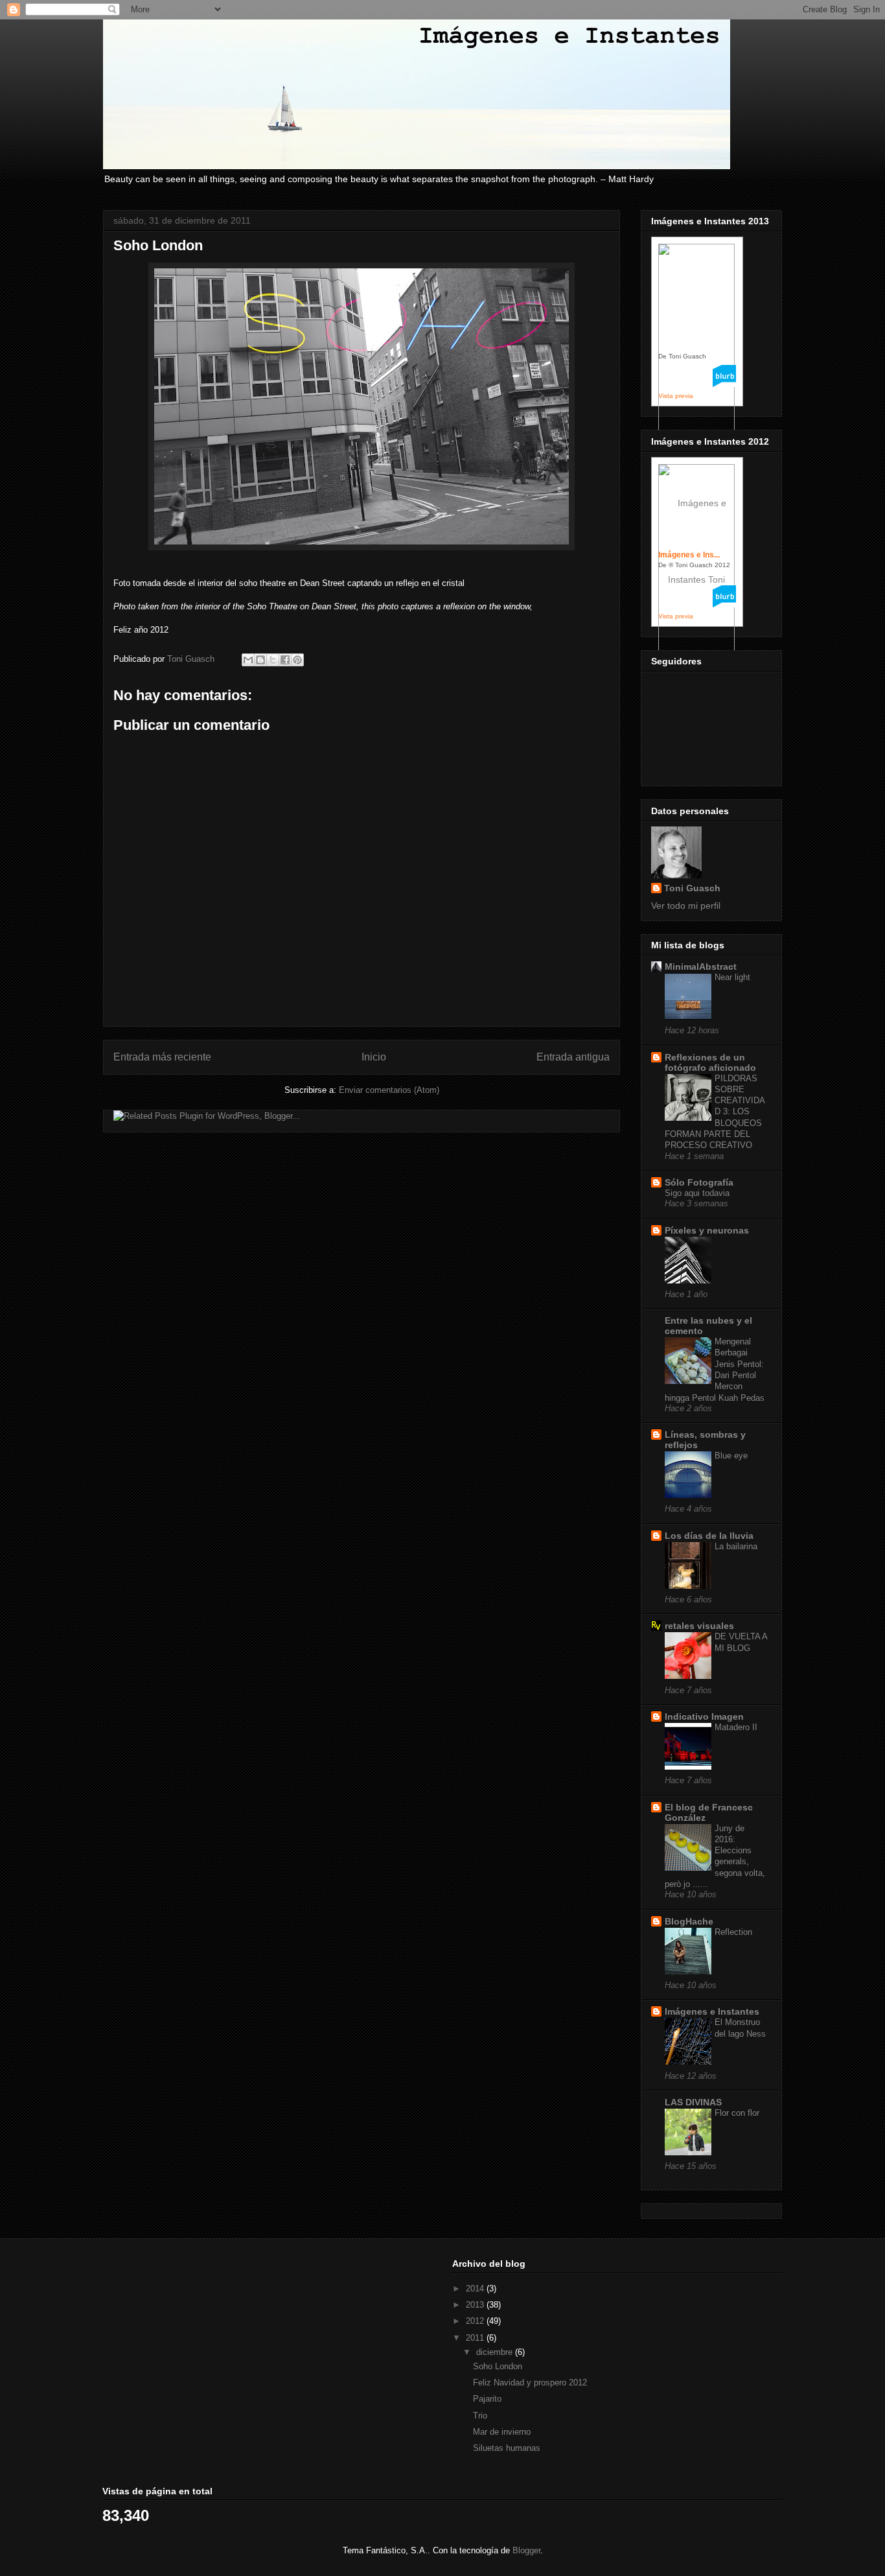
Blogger (526, 2550)
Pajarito (487, 2399)
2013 (476, 2305)
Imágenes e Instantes (712, 2011)
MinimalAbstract (701, 966)
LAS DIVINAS (693, 2102)
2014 (476, 2289)
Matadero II (736, 1727)
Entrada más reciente (162, 1057)
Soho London (498, 2366)
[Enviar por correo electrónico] (248, 660)
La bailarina (736, 1546)
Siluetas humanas (507, 2448)
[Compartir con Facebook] (285, 660)
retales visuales (699, 1626)
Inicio (374, 1057)
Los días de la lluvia (709, 1536)
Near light (732, 977)
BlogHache (689, 1921)
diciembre (496, 2352)
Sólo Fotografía (699, 1182)
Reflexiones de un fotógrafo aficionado (710, 1062)
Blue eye (731, 1456)
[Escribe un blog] (260, 660)
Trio (480, 2416)
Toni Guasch (692, 888)
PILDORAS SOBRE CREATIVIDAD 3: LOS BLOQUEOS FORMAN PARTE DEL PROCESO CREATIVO (715, 1112)
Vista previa (676, 396)
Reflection (733, 1932)
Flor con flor (737, 2113)
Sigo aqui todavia (697, 1193)
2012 (476, 2321)
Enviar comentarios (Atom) (389, 1090)
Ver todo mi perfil (686, 906)
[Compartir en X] (273, 660)
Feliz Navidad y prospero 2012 (530, 2383)
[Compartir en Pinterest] (297, 660)
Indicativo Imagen (704, 1716)
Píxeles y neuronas (707, 1230)
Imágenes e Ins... (689, 555)
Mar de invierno (502, 2432)
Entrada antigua (573, 1057)
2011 (476, 2338)
